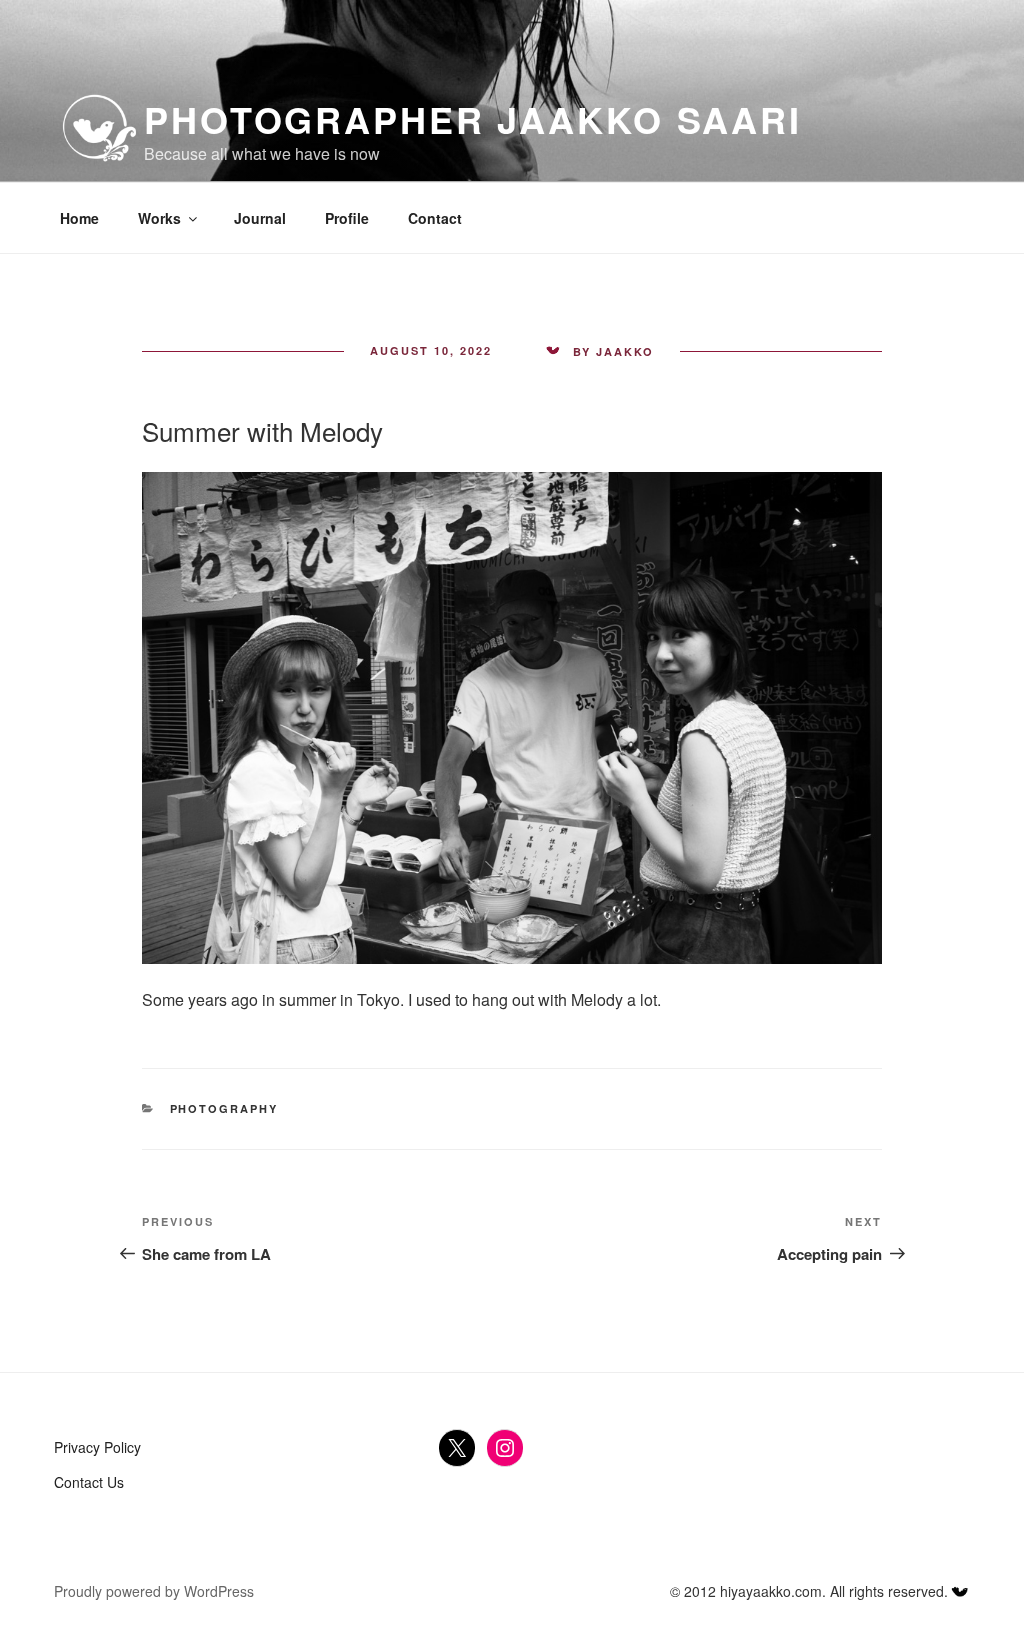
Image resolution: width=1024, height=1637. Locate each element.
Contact (435, 218)
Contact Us (89, 1482)
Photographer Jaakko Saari (473, 119)
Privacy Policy (97, 1447)
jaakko (625, 351)
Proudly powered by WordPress (154, 1591)
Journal (260, 218)
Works (159, 218)
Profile (347, 218)
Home (79, 218)
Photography (224, 1108)
